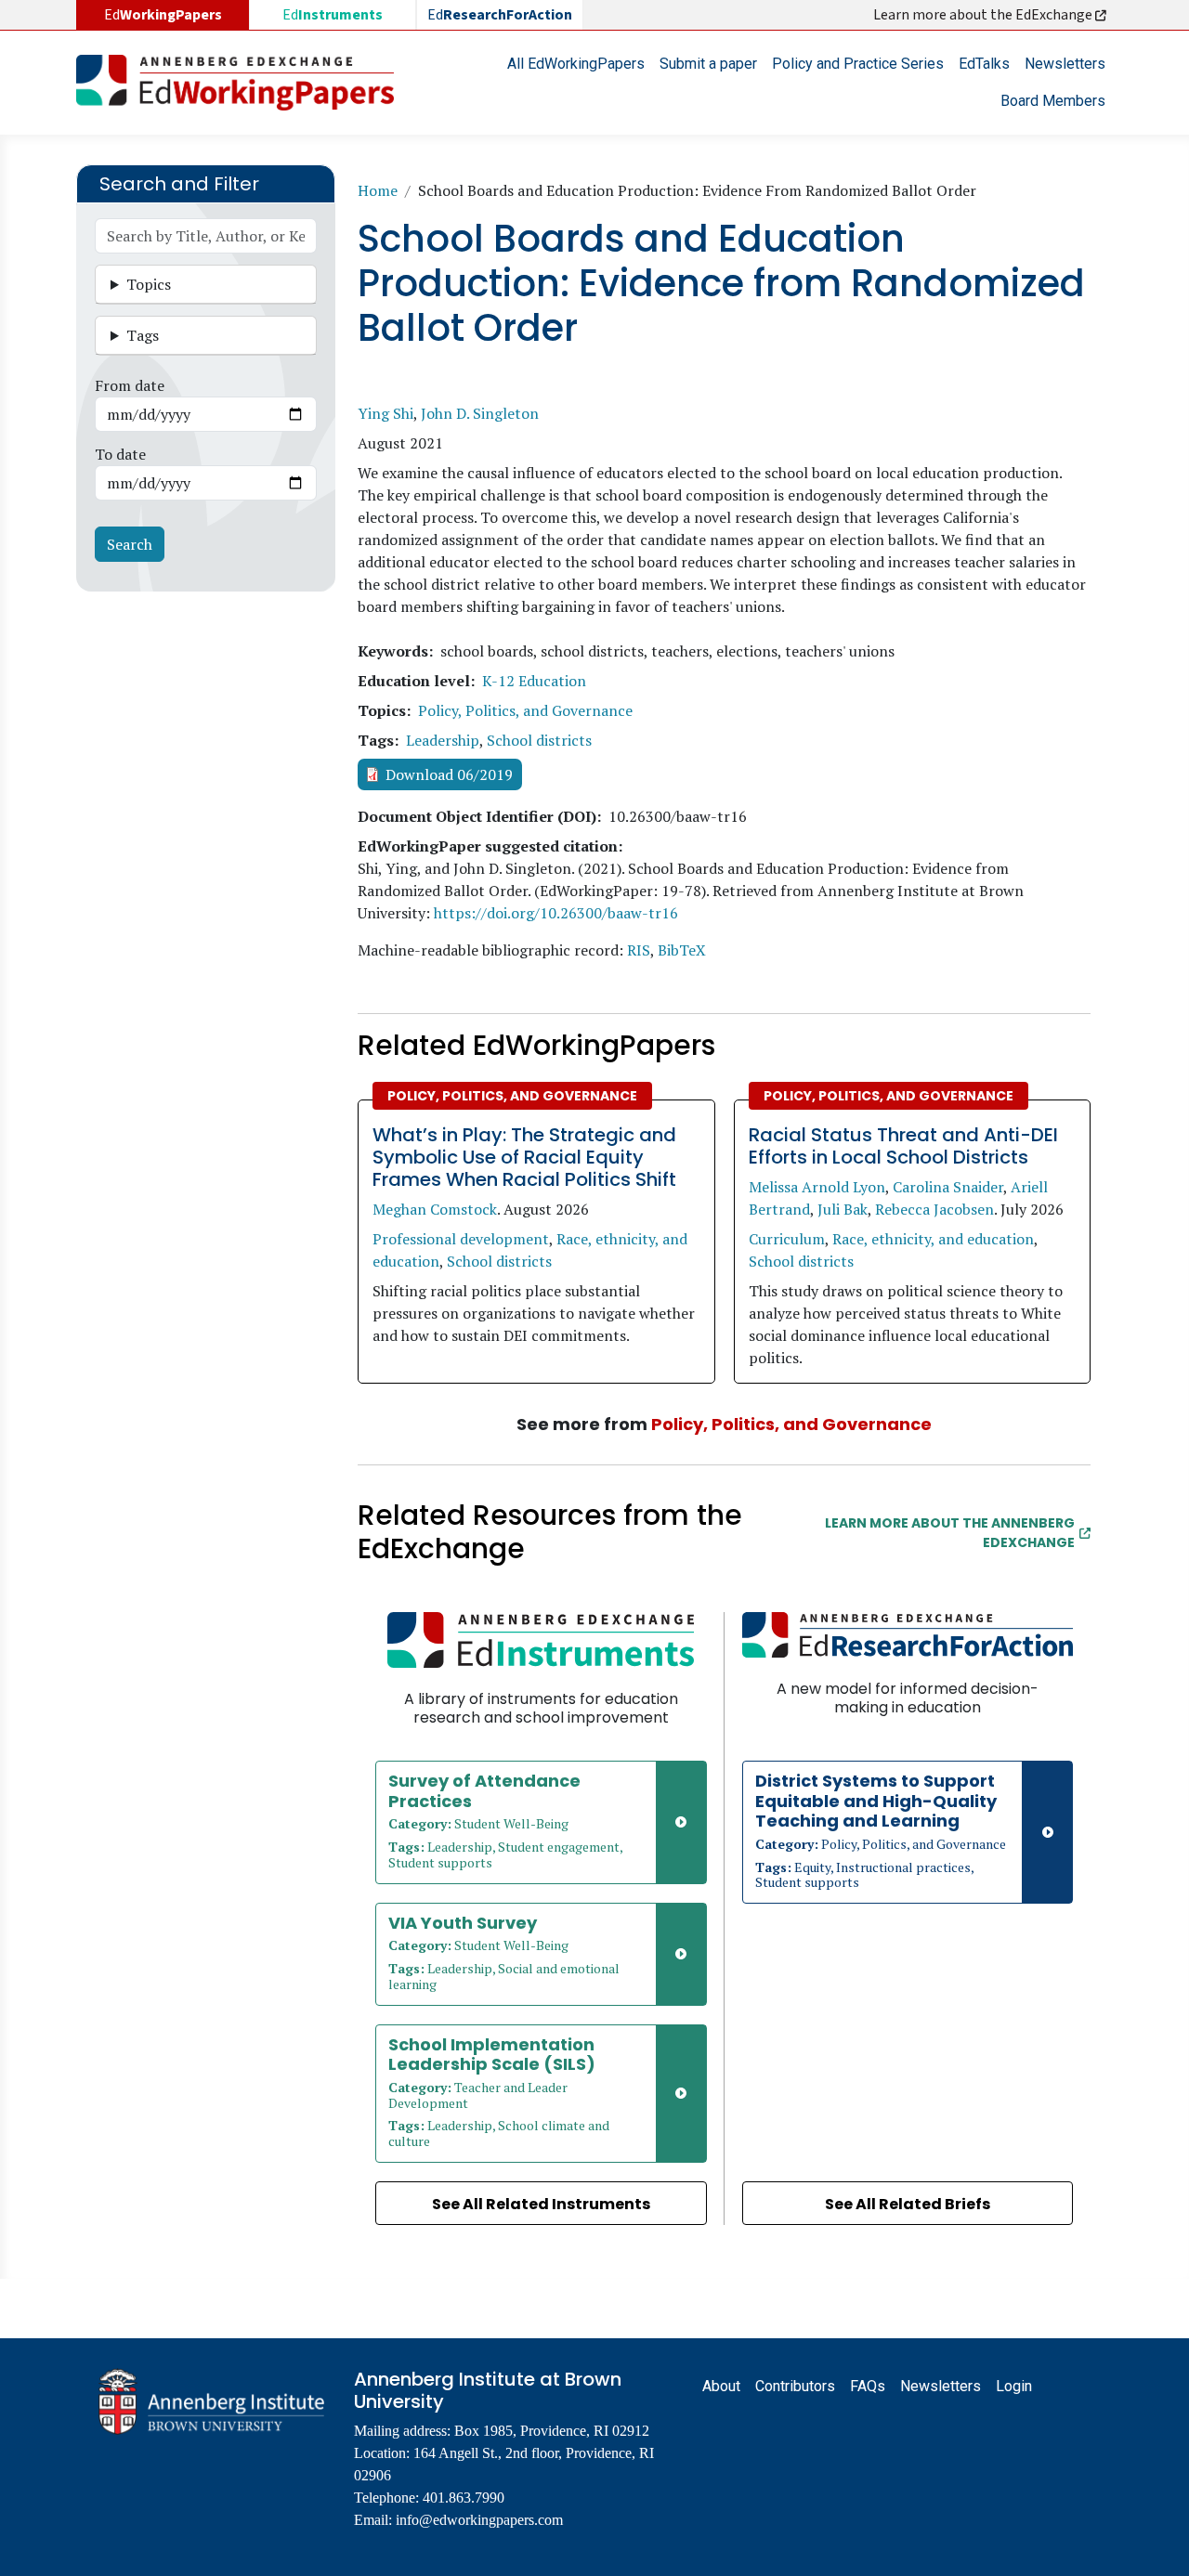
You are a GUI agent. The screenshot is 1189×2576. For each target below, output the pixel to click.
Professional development (461, 1239)
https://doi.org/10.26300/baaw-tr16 (556, 913)
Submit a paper (708, 64)
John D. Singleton (480, 413)
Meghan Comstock (435, 1209)
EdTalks (984, 64)
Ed (333, 15)
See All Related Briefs (908, 2204)
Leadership (443, 740)
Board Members (1053, 101)
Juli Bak (843, 1209)
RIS (639, 950)
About (721, 2386)
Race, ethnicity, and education (933, 1239)
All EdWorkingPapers (576, 64)
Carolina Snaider (948, 1187)
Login (1014, 2386)
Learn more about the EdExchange (984, 15)
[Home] (242, 83)
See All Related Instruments (541, 2204)
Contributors (795, 2386)
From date (130, 385)
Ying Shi (385, 413)
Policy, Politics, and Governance (525, 710)
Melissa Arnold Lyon (817, 1187)
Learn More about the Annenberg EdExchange (950, 1533)
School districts (539, 740)
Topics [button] (149, 284)
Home (378, 190)
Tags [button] (143, 335)
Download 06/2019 (449, 774)
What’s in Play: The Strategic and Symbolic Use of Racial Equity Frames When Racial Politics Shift (524, 1157)
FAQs (868, 2386)
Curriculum (787, 1239)
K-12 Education (534, 681)
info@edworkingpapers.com (479, 2520)
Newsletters (1065, 64)
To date (120, 454)
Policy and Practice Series (858, 64)
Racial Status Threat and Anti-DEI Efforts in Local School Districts (903, 1146)
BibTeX (682, 950)
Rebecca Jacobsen (934, 1209)
